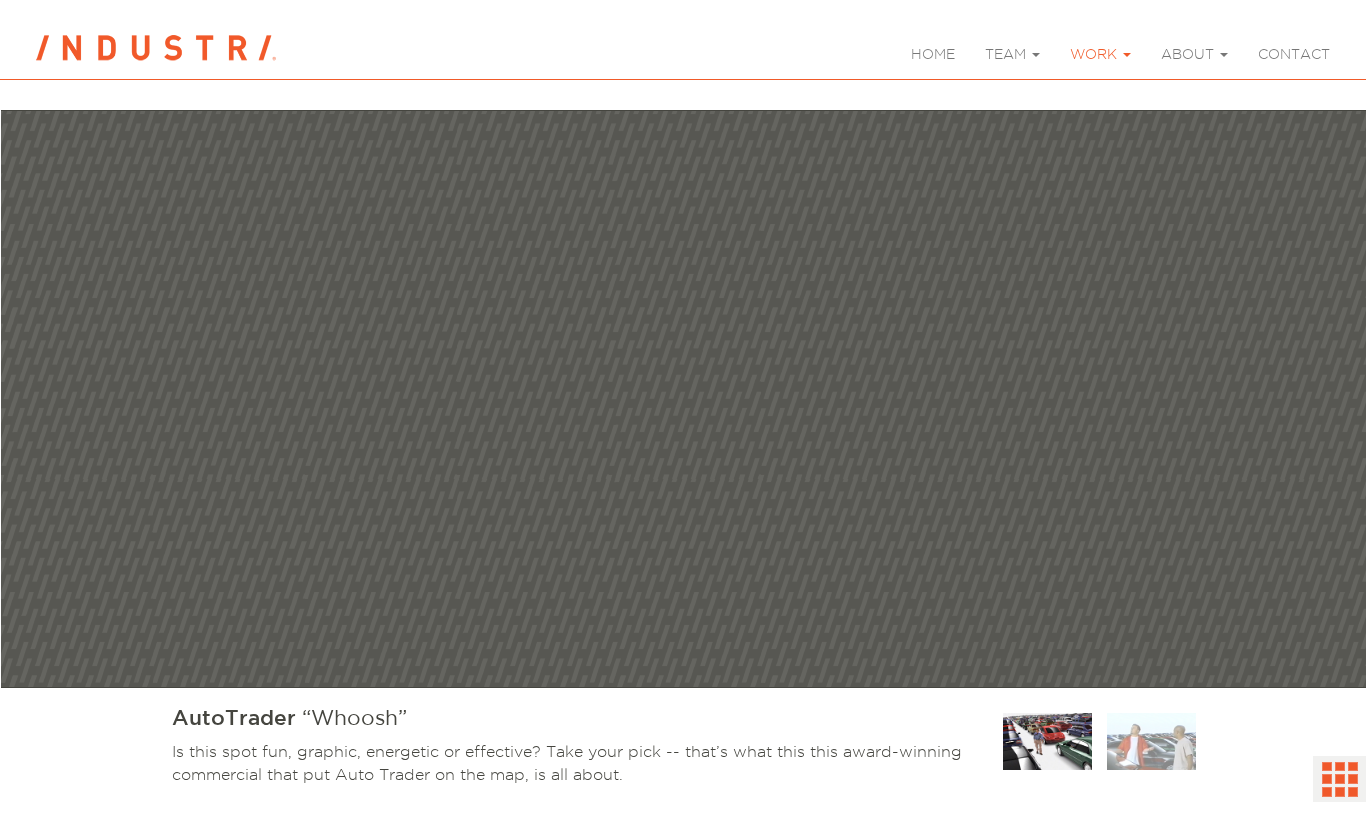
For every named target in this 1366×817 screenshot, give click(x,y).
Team (1007, 54)
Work (1095, 54)
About (1189, 54)
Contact (1294, 54)
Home (933, 54)
